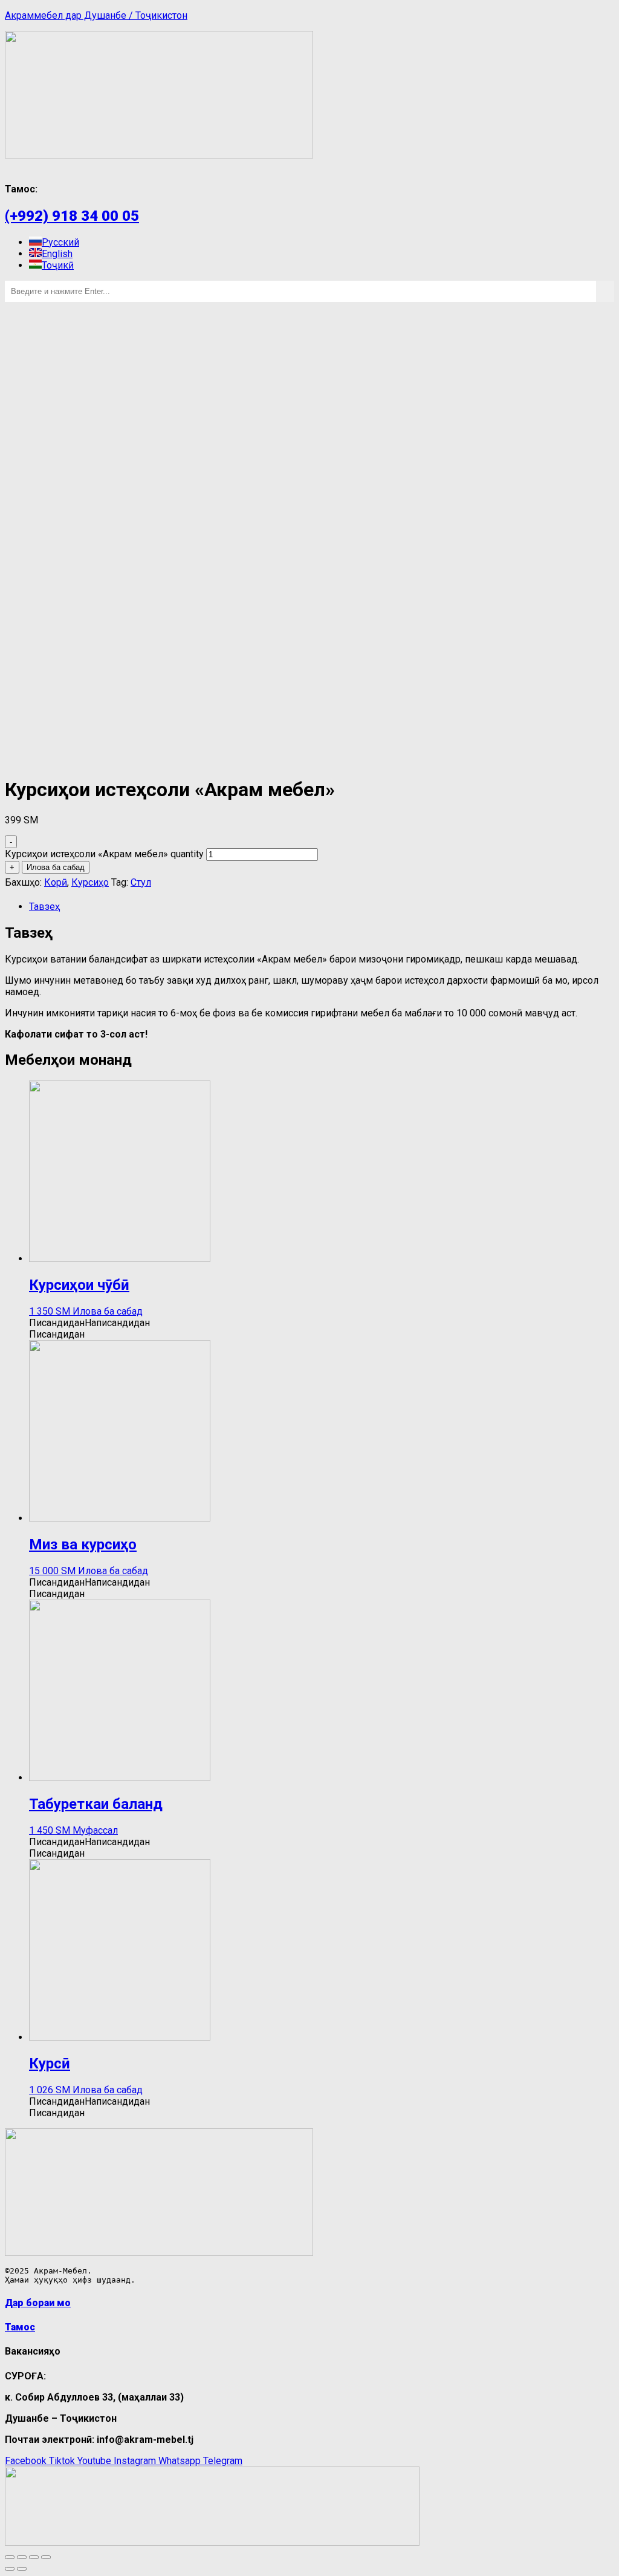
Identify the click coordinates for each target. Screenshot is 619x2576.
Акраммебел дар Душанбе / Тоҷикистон (96, 15)
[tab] (322, 907)
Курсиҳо (90, 882)
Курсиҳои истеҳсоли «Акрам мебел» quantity (104, 854)
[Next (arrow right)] (22, 2569)
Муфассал (95, 1830)
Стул (141, 882)
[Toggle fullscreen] (34, 2557)
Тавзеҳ (44, 907)
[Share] (22, 2557)
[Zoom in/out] (46, 2557)
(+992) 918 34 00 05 (72, 216)
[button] (89, 1323)
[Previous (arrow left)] (10, 2569)
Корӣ (56, 882)
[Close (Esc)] (10, 2557)
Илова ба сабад (56, 867)
